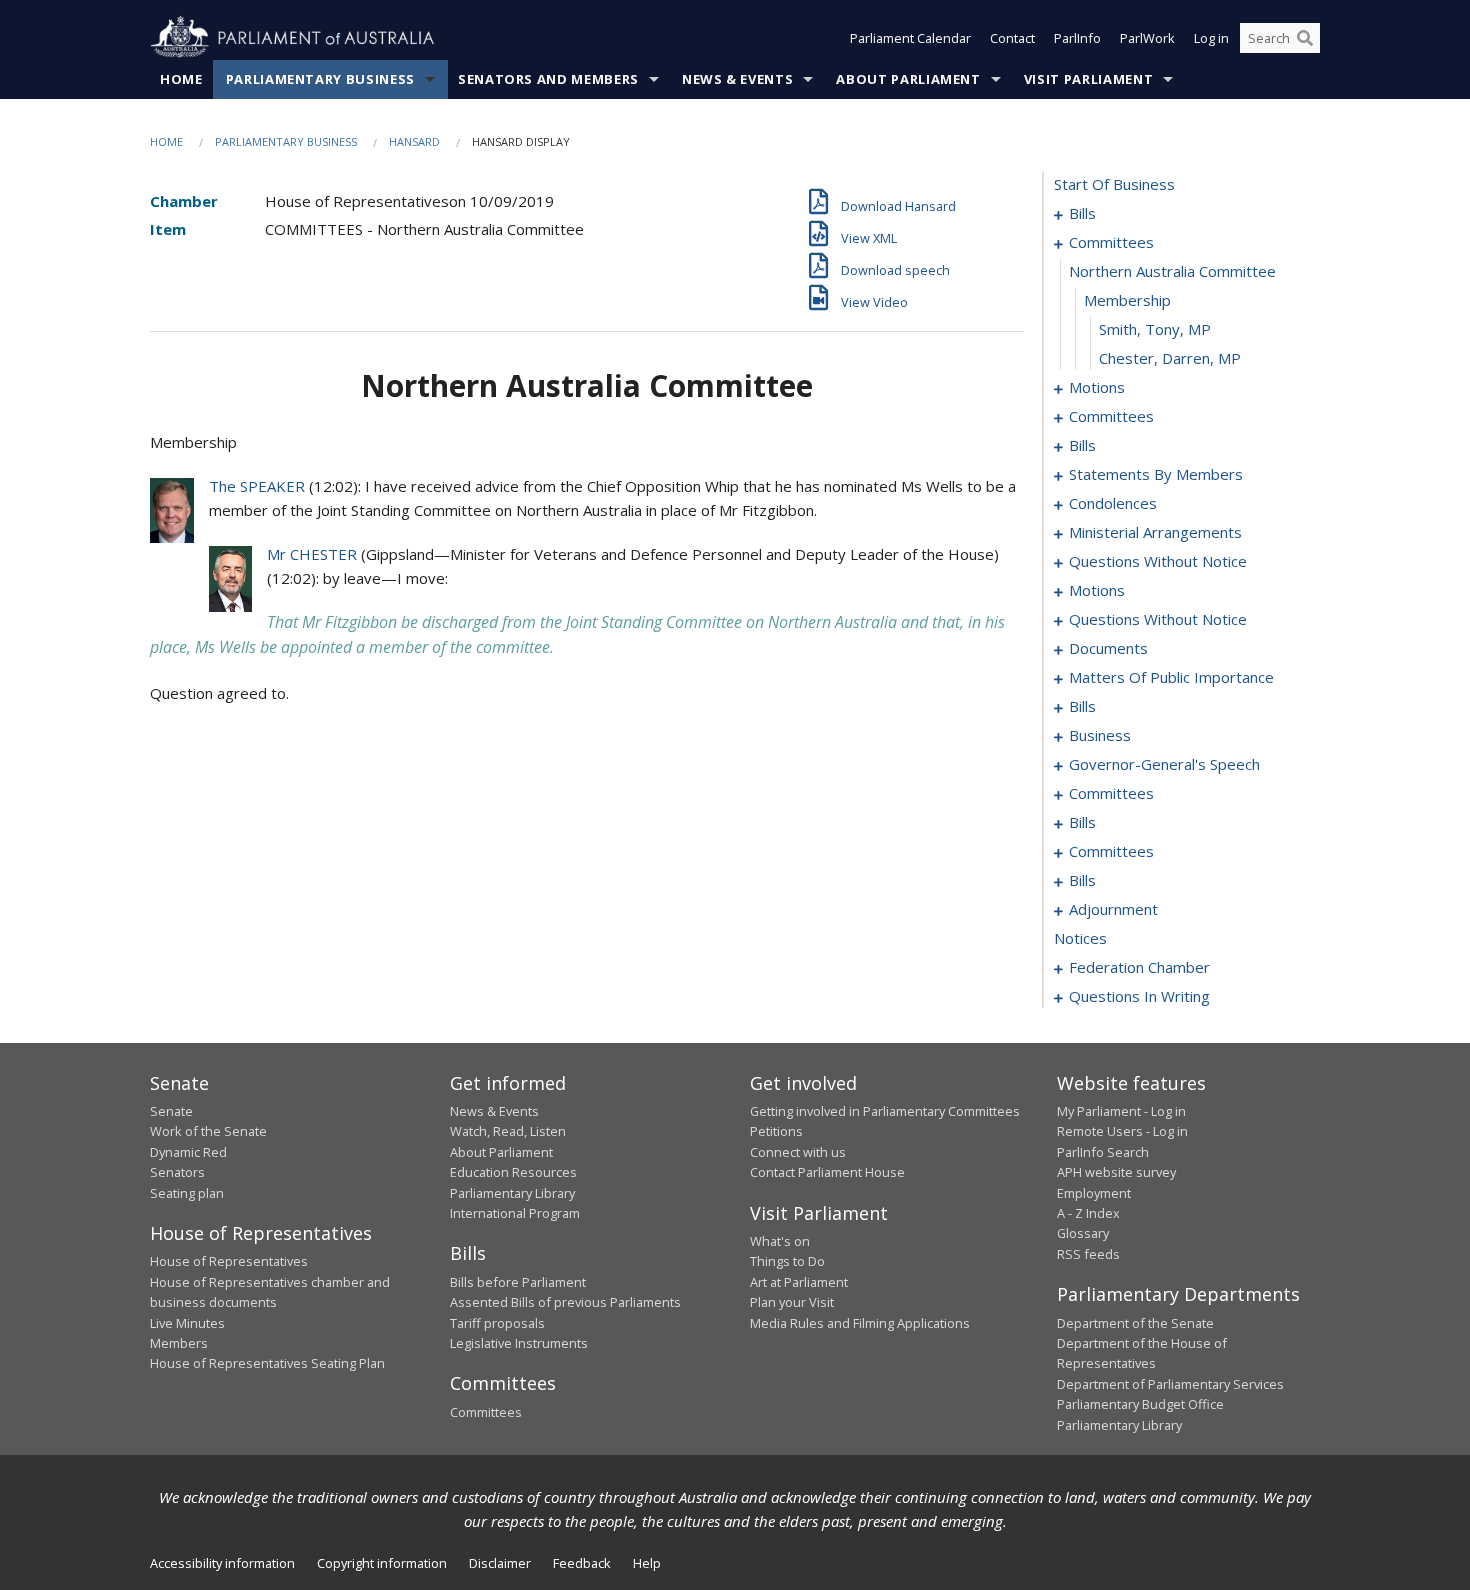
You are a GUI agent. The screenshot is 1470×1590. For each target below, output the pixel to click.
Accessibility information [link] (222, 1563)
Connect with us (798, 1152)
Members (179, 1343)
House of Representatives (229, 1261)
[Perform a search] (1305, 38)
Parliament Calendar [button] (910, 38)
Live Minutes (187, 1323)
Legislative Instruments (519, 1343)
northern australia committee (1172, 271)
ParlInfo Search (1103, 1152)
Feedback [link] (582, 1563)
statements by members (1156, 474)
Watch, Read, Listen (508, 1131)
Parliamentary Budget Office (1140, 1404)
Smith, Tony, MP (1155, 329)
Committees (486, 1412)
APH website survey (1116, 1172)
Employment (1094, 1193)
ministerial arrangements (1155, 532)
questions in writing (1139, 996)
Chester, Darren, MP (1170, 358)
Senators (177, 1172)
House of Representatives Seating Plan (267, 1363)
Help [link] (647, 1563)
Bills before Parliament (518, 1282)
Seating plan (187, 1193)
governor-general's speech (1164, 764)
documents (1108, 648)
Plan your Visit (792, 1302)
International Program (515, 1213)
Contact (1012, 38)
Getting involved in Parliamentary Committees (885, 1111)
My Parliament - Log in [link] (1121, 1111)
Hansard (414, 141)
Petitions (776, 1131)
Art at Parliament (799, 1282)
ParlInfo (1077, 38)
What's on (780, 1241)
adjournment (1113, 909)
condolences (1113, 503)
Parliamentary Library (512, 1193)
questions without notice (1158, 561)
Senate (171, 1111)
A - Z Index (1088, 1213)
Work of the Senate (208, 1131)
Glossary (1083, 1233)
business (1100, 735)
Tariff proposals (497, 1323)
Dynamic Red (188, 1152)
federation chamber (1139, 967)
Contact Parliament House (827, 1172)
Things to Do (787, 1261)
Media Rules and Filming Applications (860, 1323)
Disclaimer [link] (500, 1563)
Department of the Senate (1135, 1323)
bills (1082, 213)
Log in (1211, 38)
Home (181, 79)
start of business (1114, 184)
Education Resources (513, 1172)
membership (1127, 300)
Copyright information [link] (382, 1563)
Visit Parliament (1088, 79)
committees (1111, 242)
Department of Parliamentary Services (1170, 1384)
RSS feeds (1088, 1254)
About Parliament (908, 79)
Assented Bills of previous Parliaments (565, 1302)
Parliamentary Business (320, 79)
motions (1097, 387)
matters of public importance (1171, 677)
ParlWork (1147, 38)
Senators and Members (548, 79)
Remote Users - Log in (1122, 1131)
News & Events (737, 79)
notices (1080, 938)
